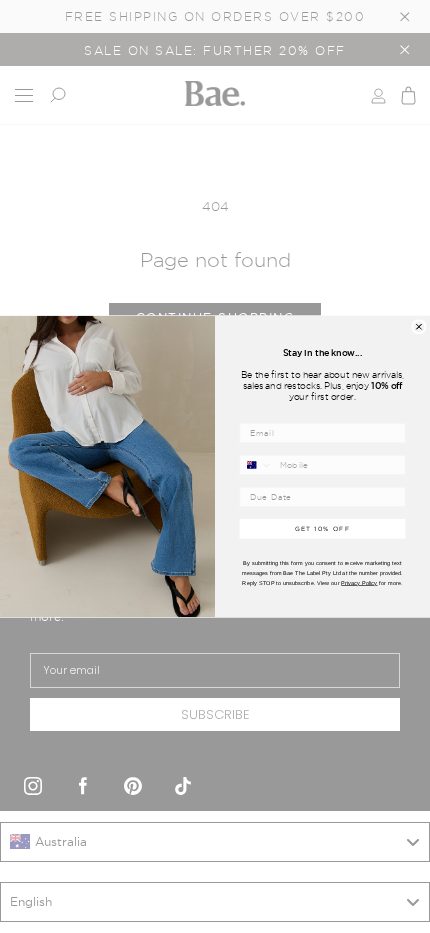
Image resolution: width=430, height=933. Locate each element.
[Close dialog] (419, 327)
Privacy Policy (359, 583)
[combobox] (256, 465)
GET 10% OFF (323, 528)
